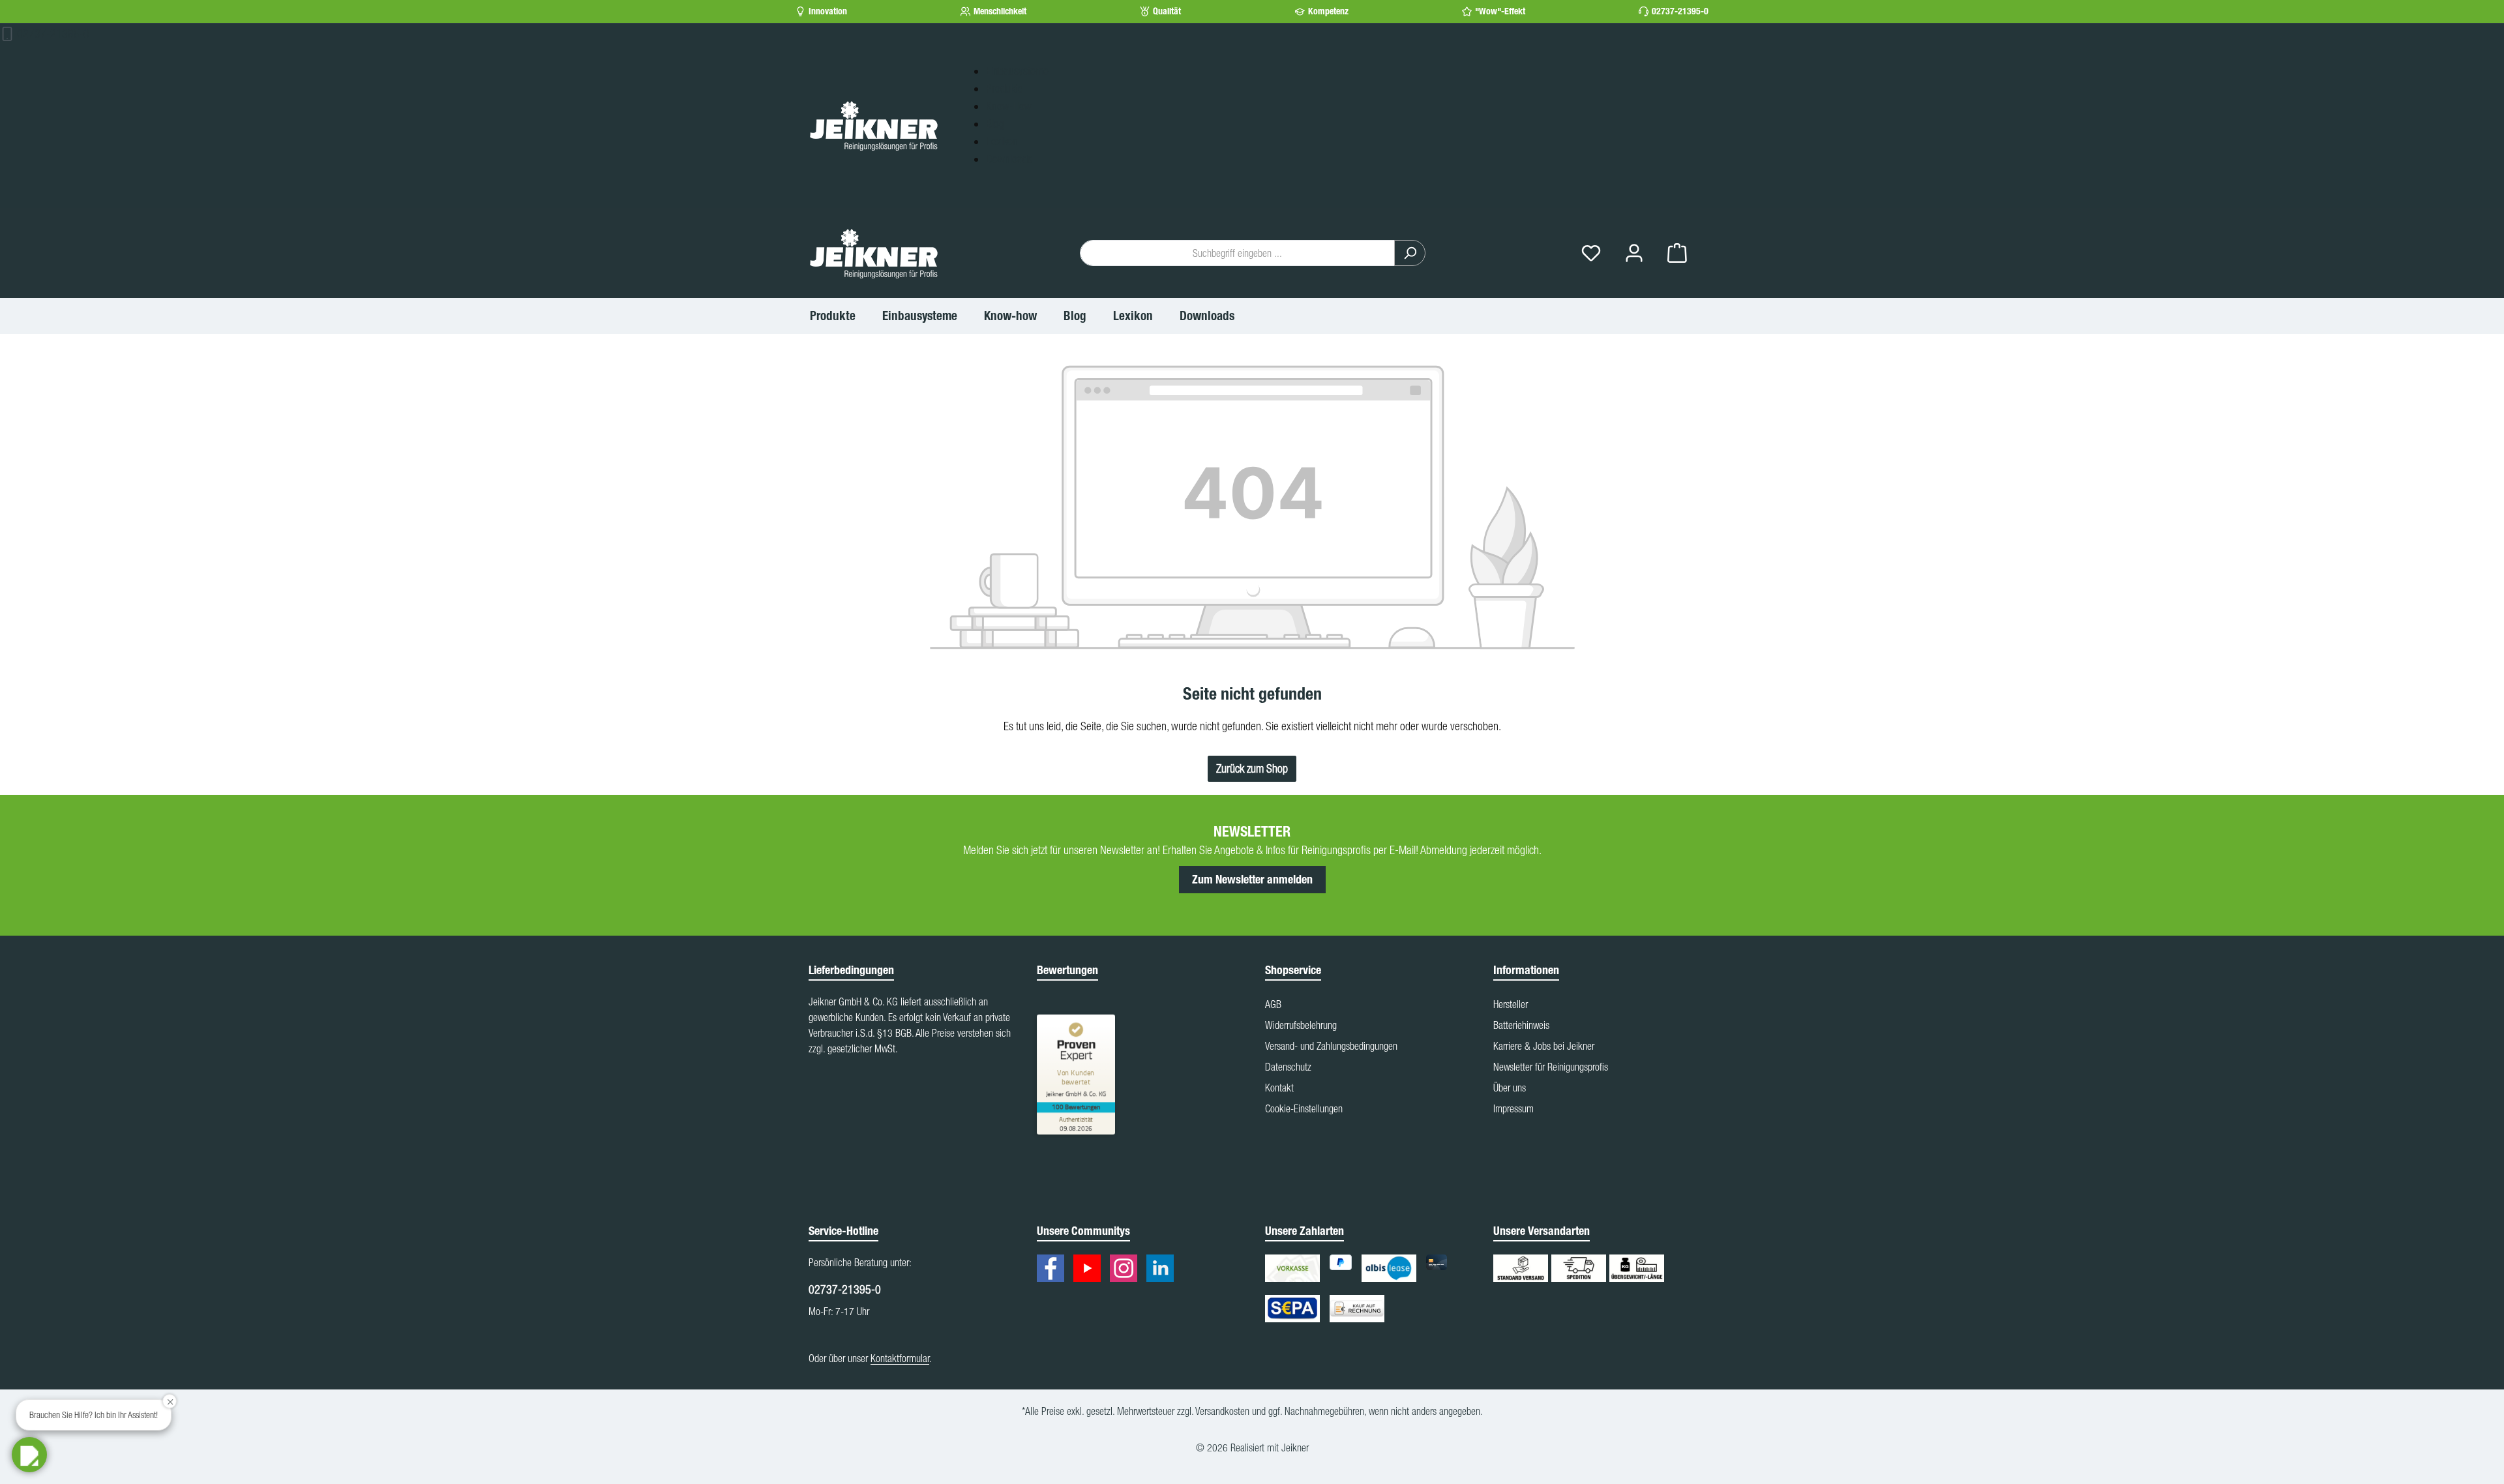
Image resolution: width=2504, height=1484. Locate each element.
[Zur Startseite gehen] (874, 125)
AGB (1273, 1004)
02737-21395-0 (1680, 11)
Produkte (1005, 88)
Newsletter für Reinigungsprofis (1551, 1067)
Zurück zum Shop (1252, 768)
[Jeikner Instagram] (1127, 1270)
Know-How (1009, 106)
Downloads (1009, 159)
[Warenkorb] (1677, 253)
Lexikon (1002, 141)
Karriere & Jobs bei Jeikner (1544, 1046)
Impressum (1513, 1108)
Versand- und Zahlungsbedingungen (1331, 1046)
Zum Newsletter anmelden (1252, 880)
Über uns (1510, 1088)
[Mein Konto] (1634, 253)
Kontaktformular (900, 1358)
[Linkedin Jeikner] (1163, 1270)
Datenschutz (1288, 1067)
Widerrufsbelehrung (1301, 1025)
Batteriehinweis (1521, 1025)
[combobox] (1237, 253)
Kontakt (1279, 1088)
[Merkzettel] (1591, 253)
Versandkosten (1222, 1411)
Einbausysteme (1017, 71)
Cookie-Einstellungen (1304, 1108)
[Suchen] (1410, 253)
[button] (29, 1455)
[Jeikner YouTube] (1090, 1270)
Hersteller (1511, 1004)
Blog (995, 124)
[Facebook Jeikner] (1054, 1270)
